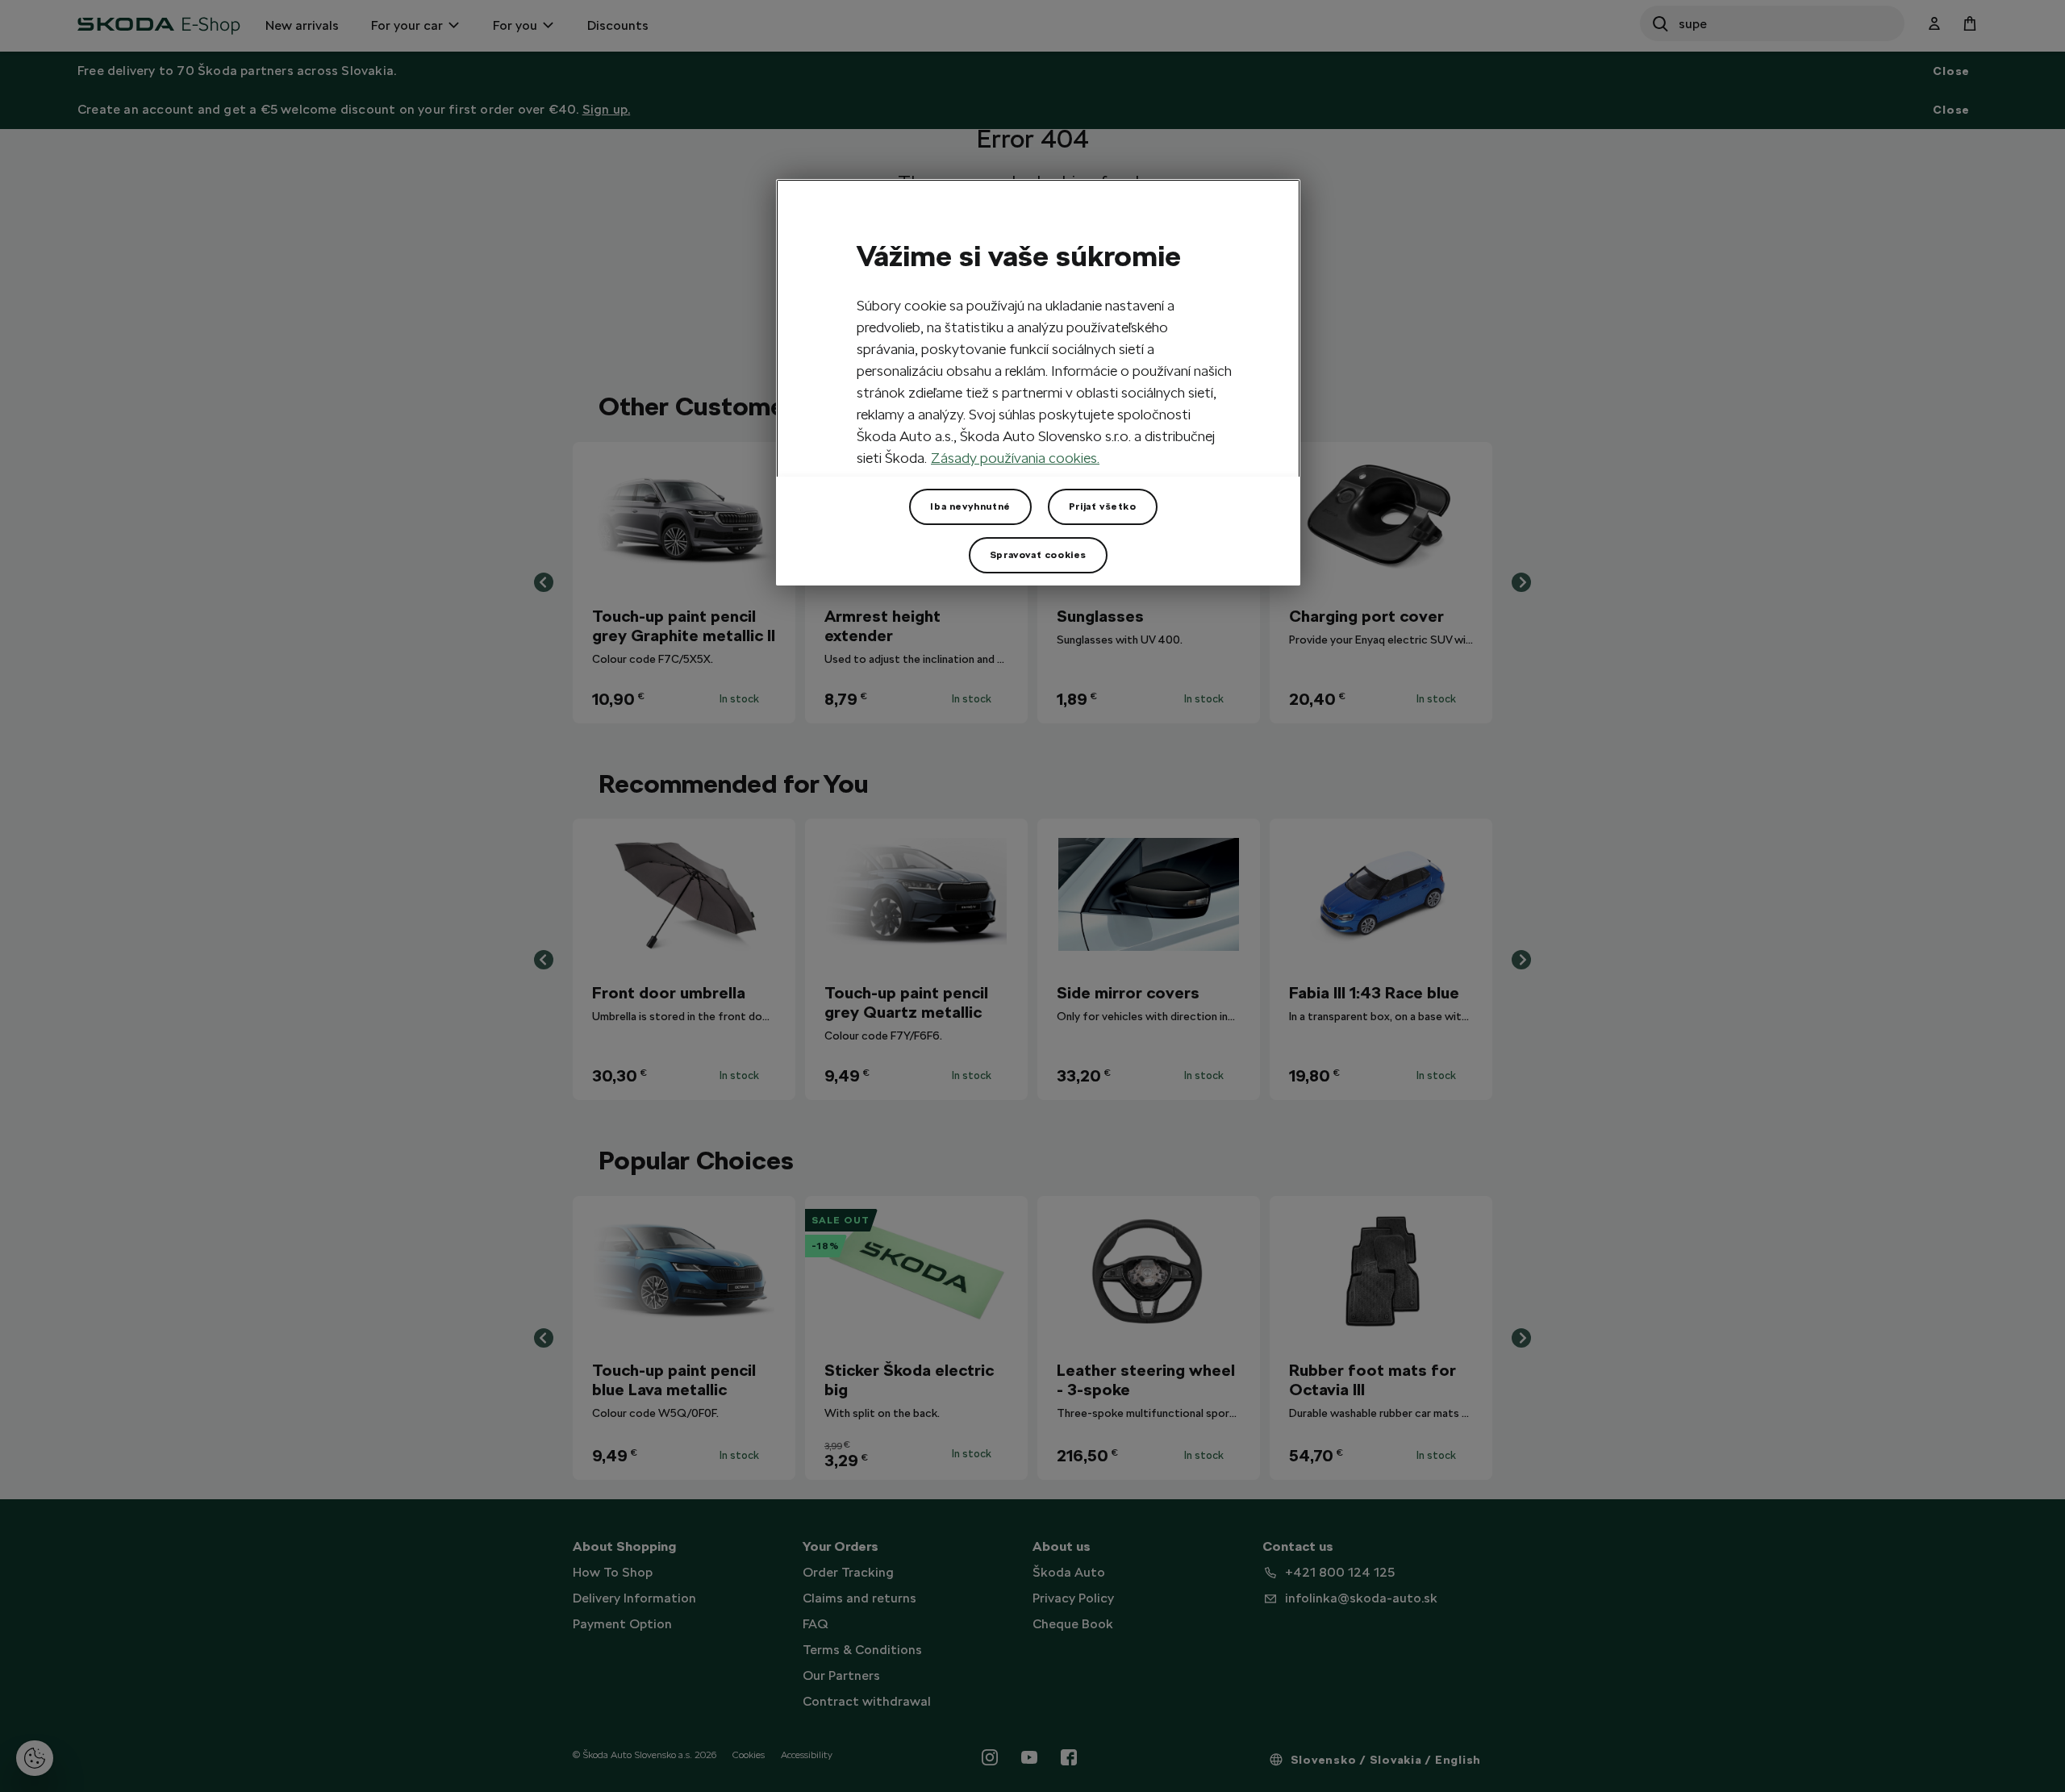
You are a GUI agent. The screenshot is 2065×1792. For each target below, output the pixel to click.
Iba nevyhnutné (970, 506)
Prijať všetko (1103, 506)
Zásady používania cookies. (1015, 458)
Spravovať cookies (1038, 555)
